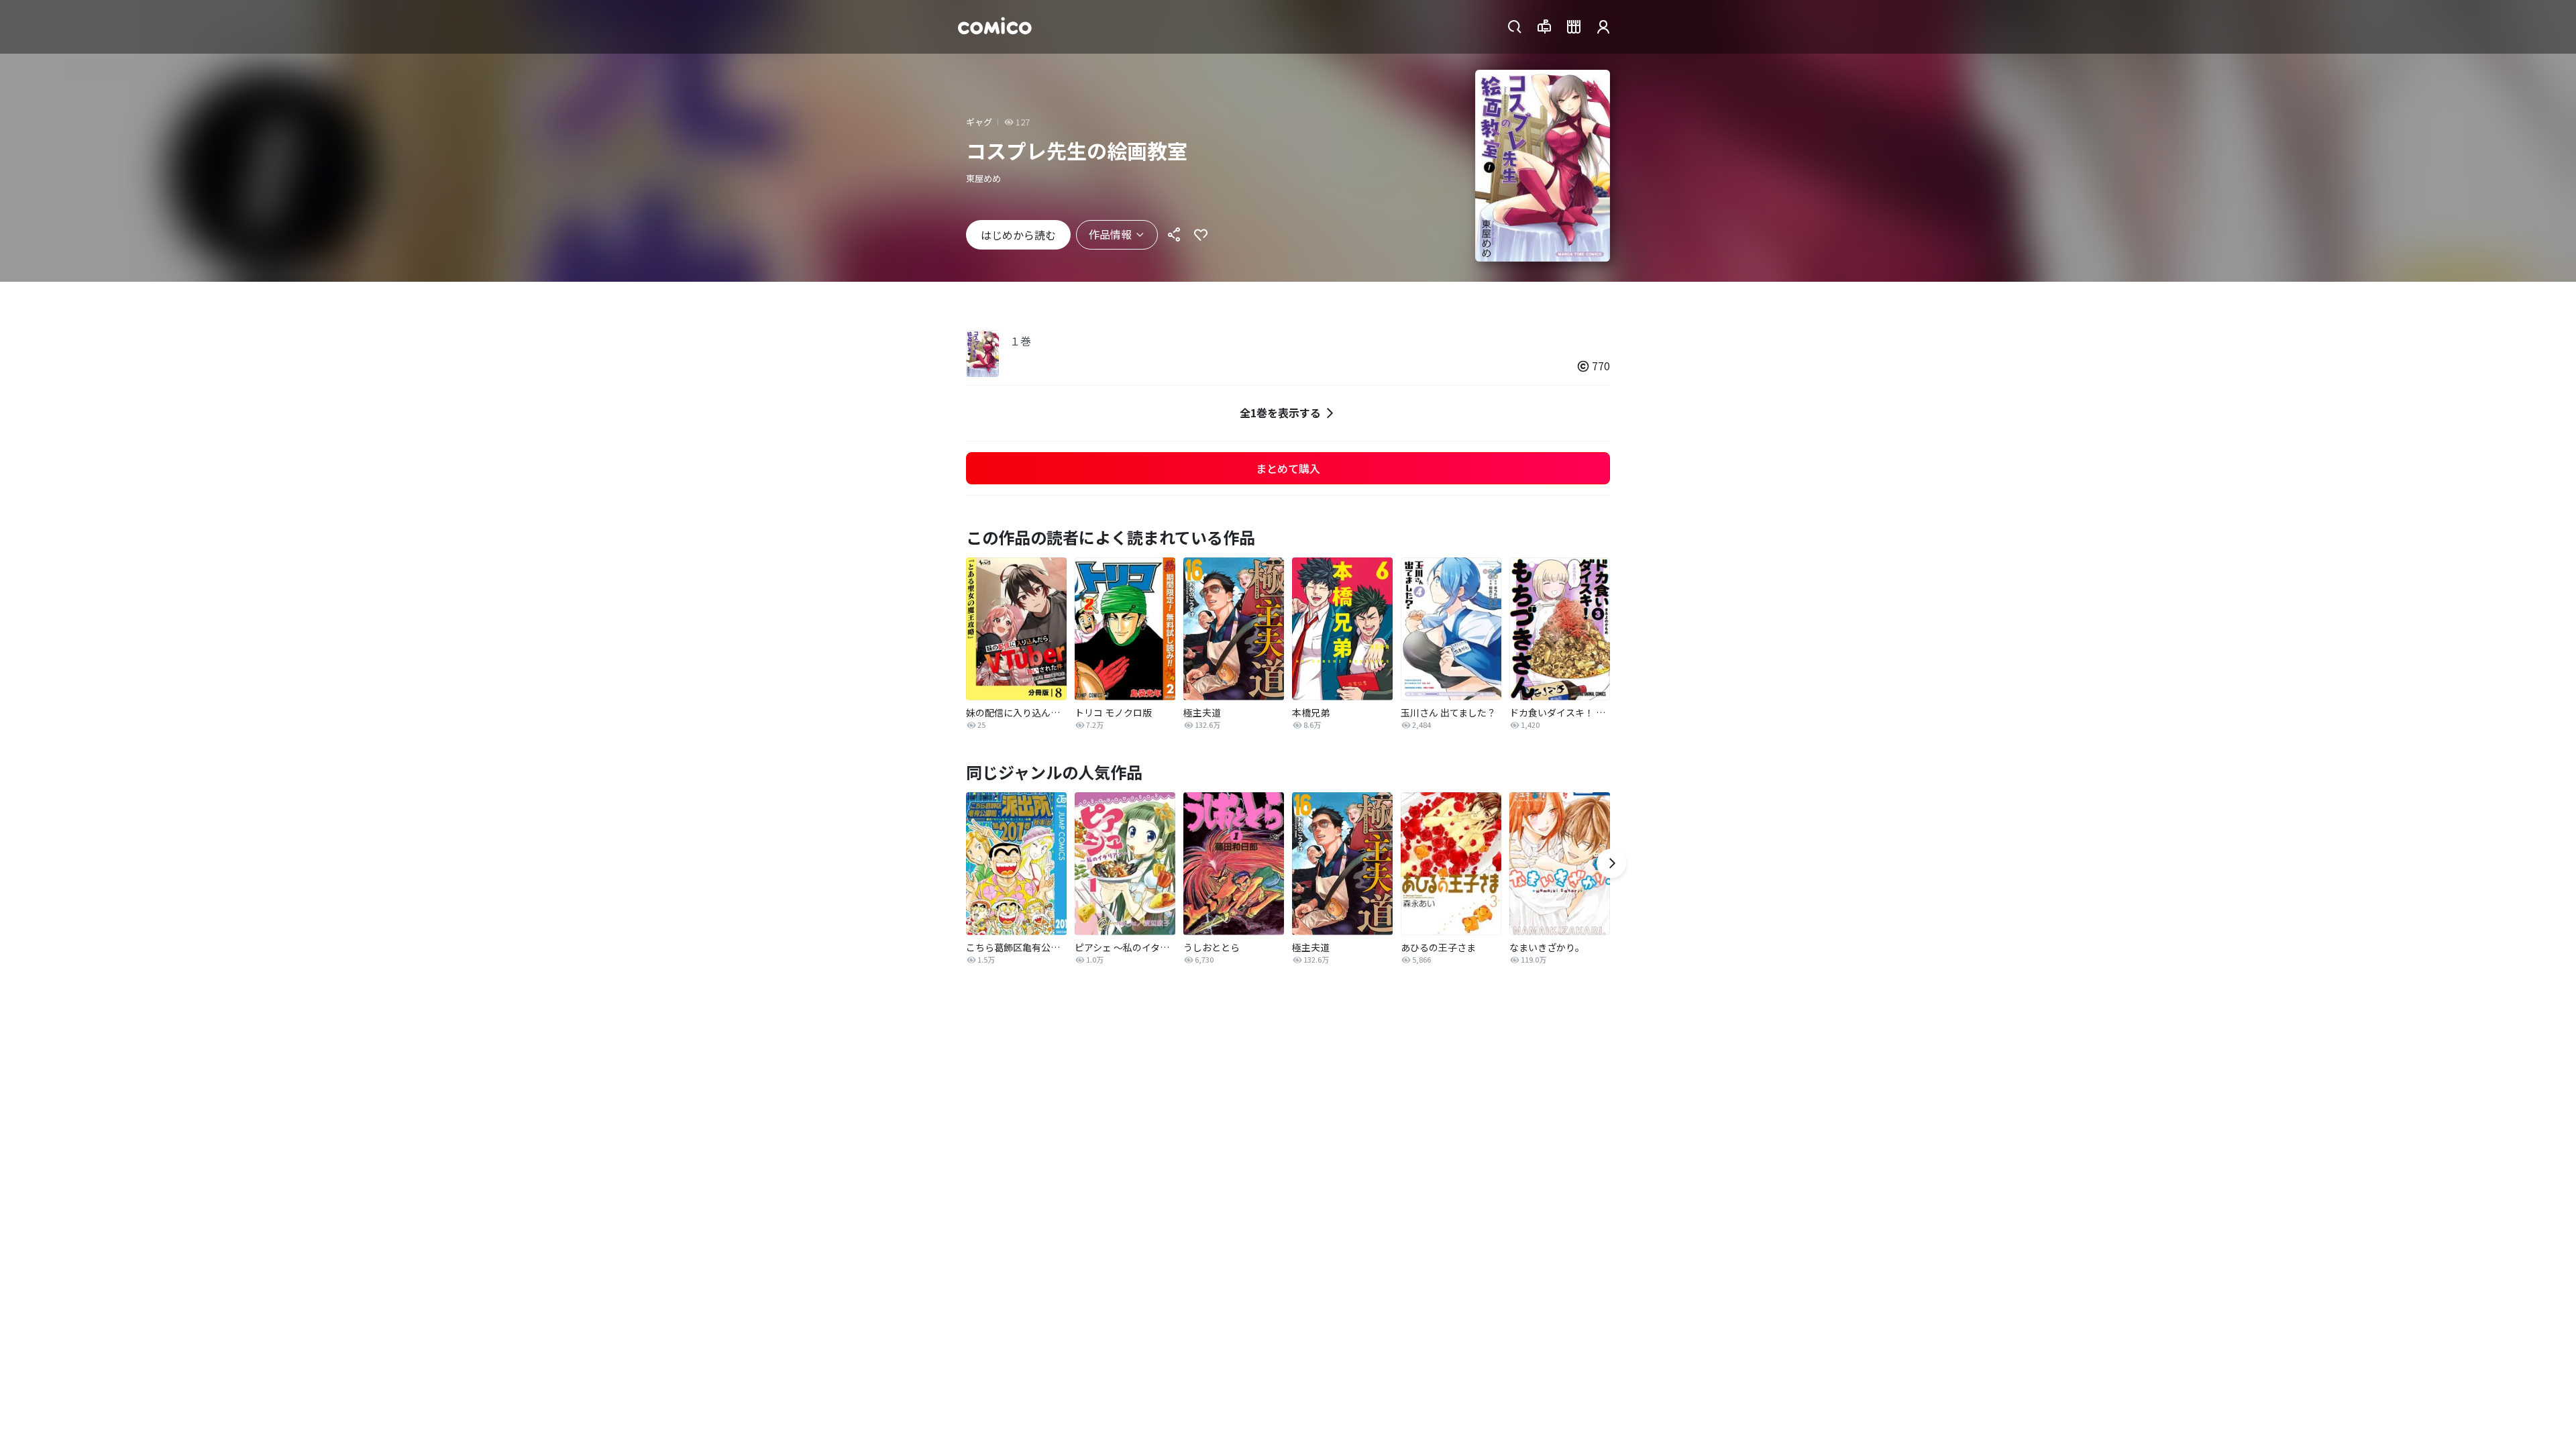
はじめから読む (1018, 235)
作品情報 (1110, 234)
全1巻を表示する (1280, 413)
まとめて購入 (1288, 468)
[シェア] (1174, 235)
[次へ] (1611, 863)
